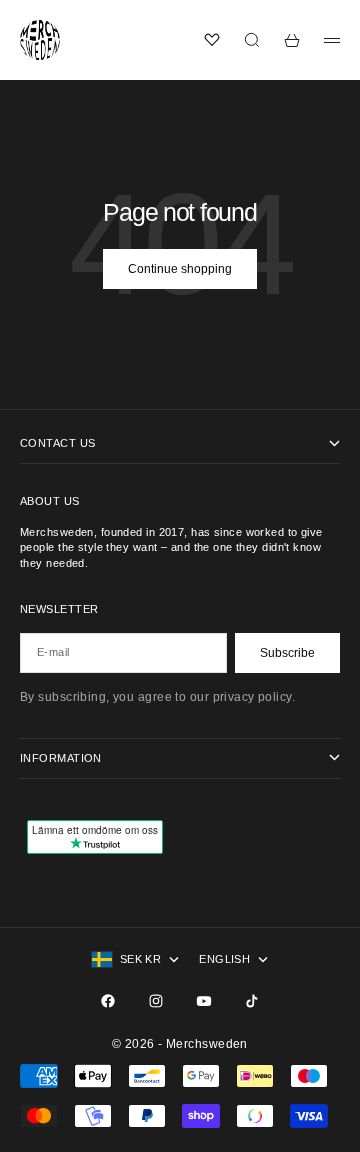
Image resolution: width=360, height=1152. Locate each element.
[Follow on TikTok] (252, 1001)
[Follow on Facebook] (108, 1001)
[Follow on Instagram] (156, 1001)
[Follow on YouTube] (204, 1001)
